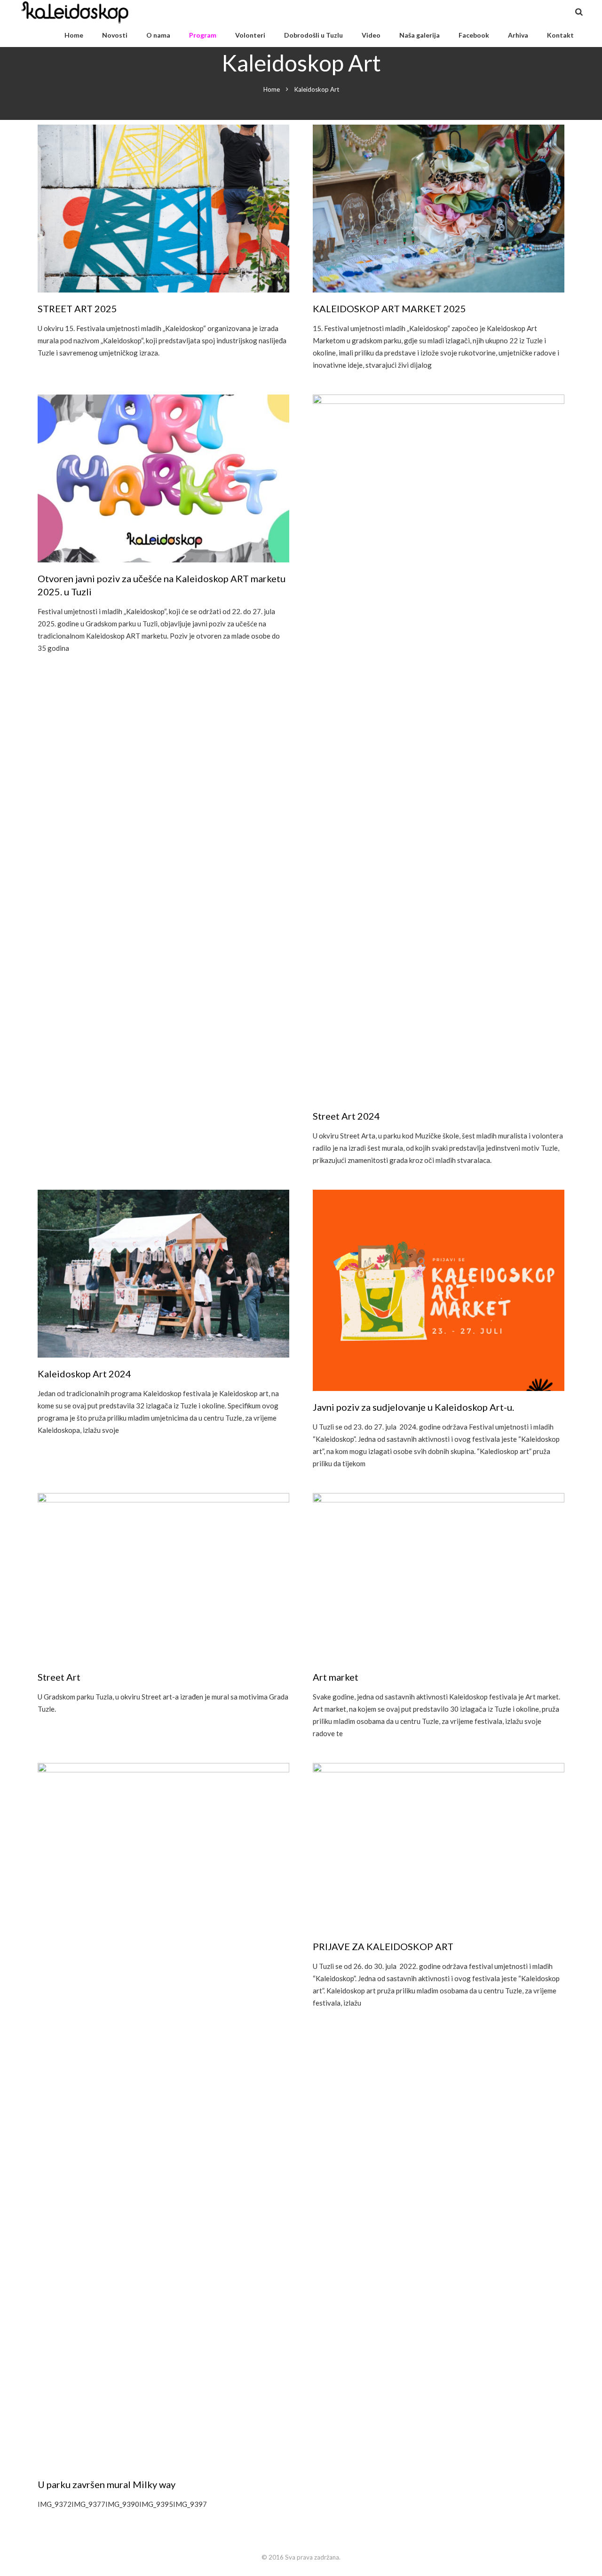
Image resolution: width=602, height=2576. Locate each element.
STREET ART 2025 (77, 308)
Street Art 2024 (346, 1116)
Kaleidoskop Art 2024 (84, 1374)
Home (272, 89)
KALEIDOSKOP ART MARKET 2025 (389, 308)
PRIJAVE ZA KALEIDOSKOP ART (383, 1946)
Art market (336, 1677)
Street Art (59, 1677)
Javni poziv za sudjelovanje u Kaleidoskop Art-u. (413, 1407)
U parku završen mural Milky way (107, 2484)
